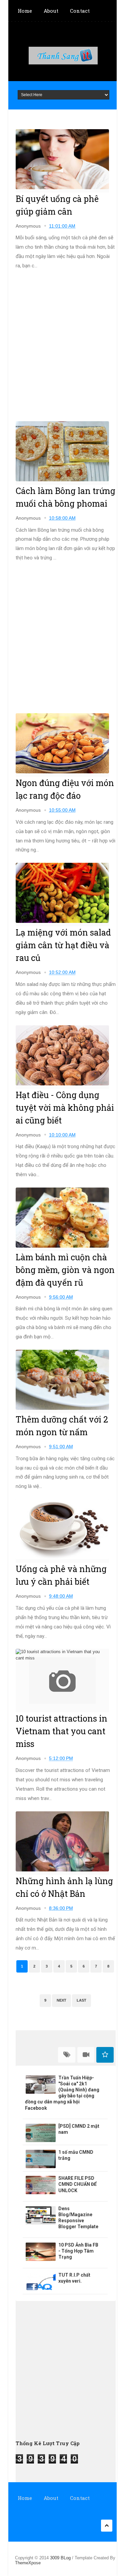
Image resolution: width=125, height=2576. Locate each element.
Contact (80, 11)
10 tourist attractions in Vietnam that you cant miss (61, 1731)
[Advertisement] (62, 346)
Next (61, 2000)
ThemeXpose (28, 2563)
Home (25, 11)
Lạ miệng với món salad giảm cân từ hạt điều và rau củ (63, 945)
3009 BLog (61, 2558)
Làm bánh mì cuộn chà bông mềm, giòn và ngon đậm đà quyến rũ (65, 1270)
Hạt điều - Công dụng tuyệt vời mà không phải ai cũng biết (65, 1108)
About (51, 11)
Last (81, 2000)
